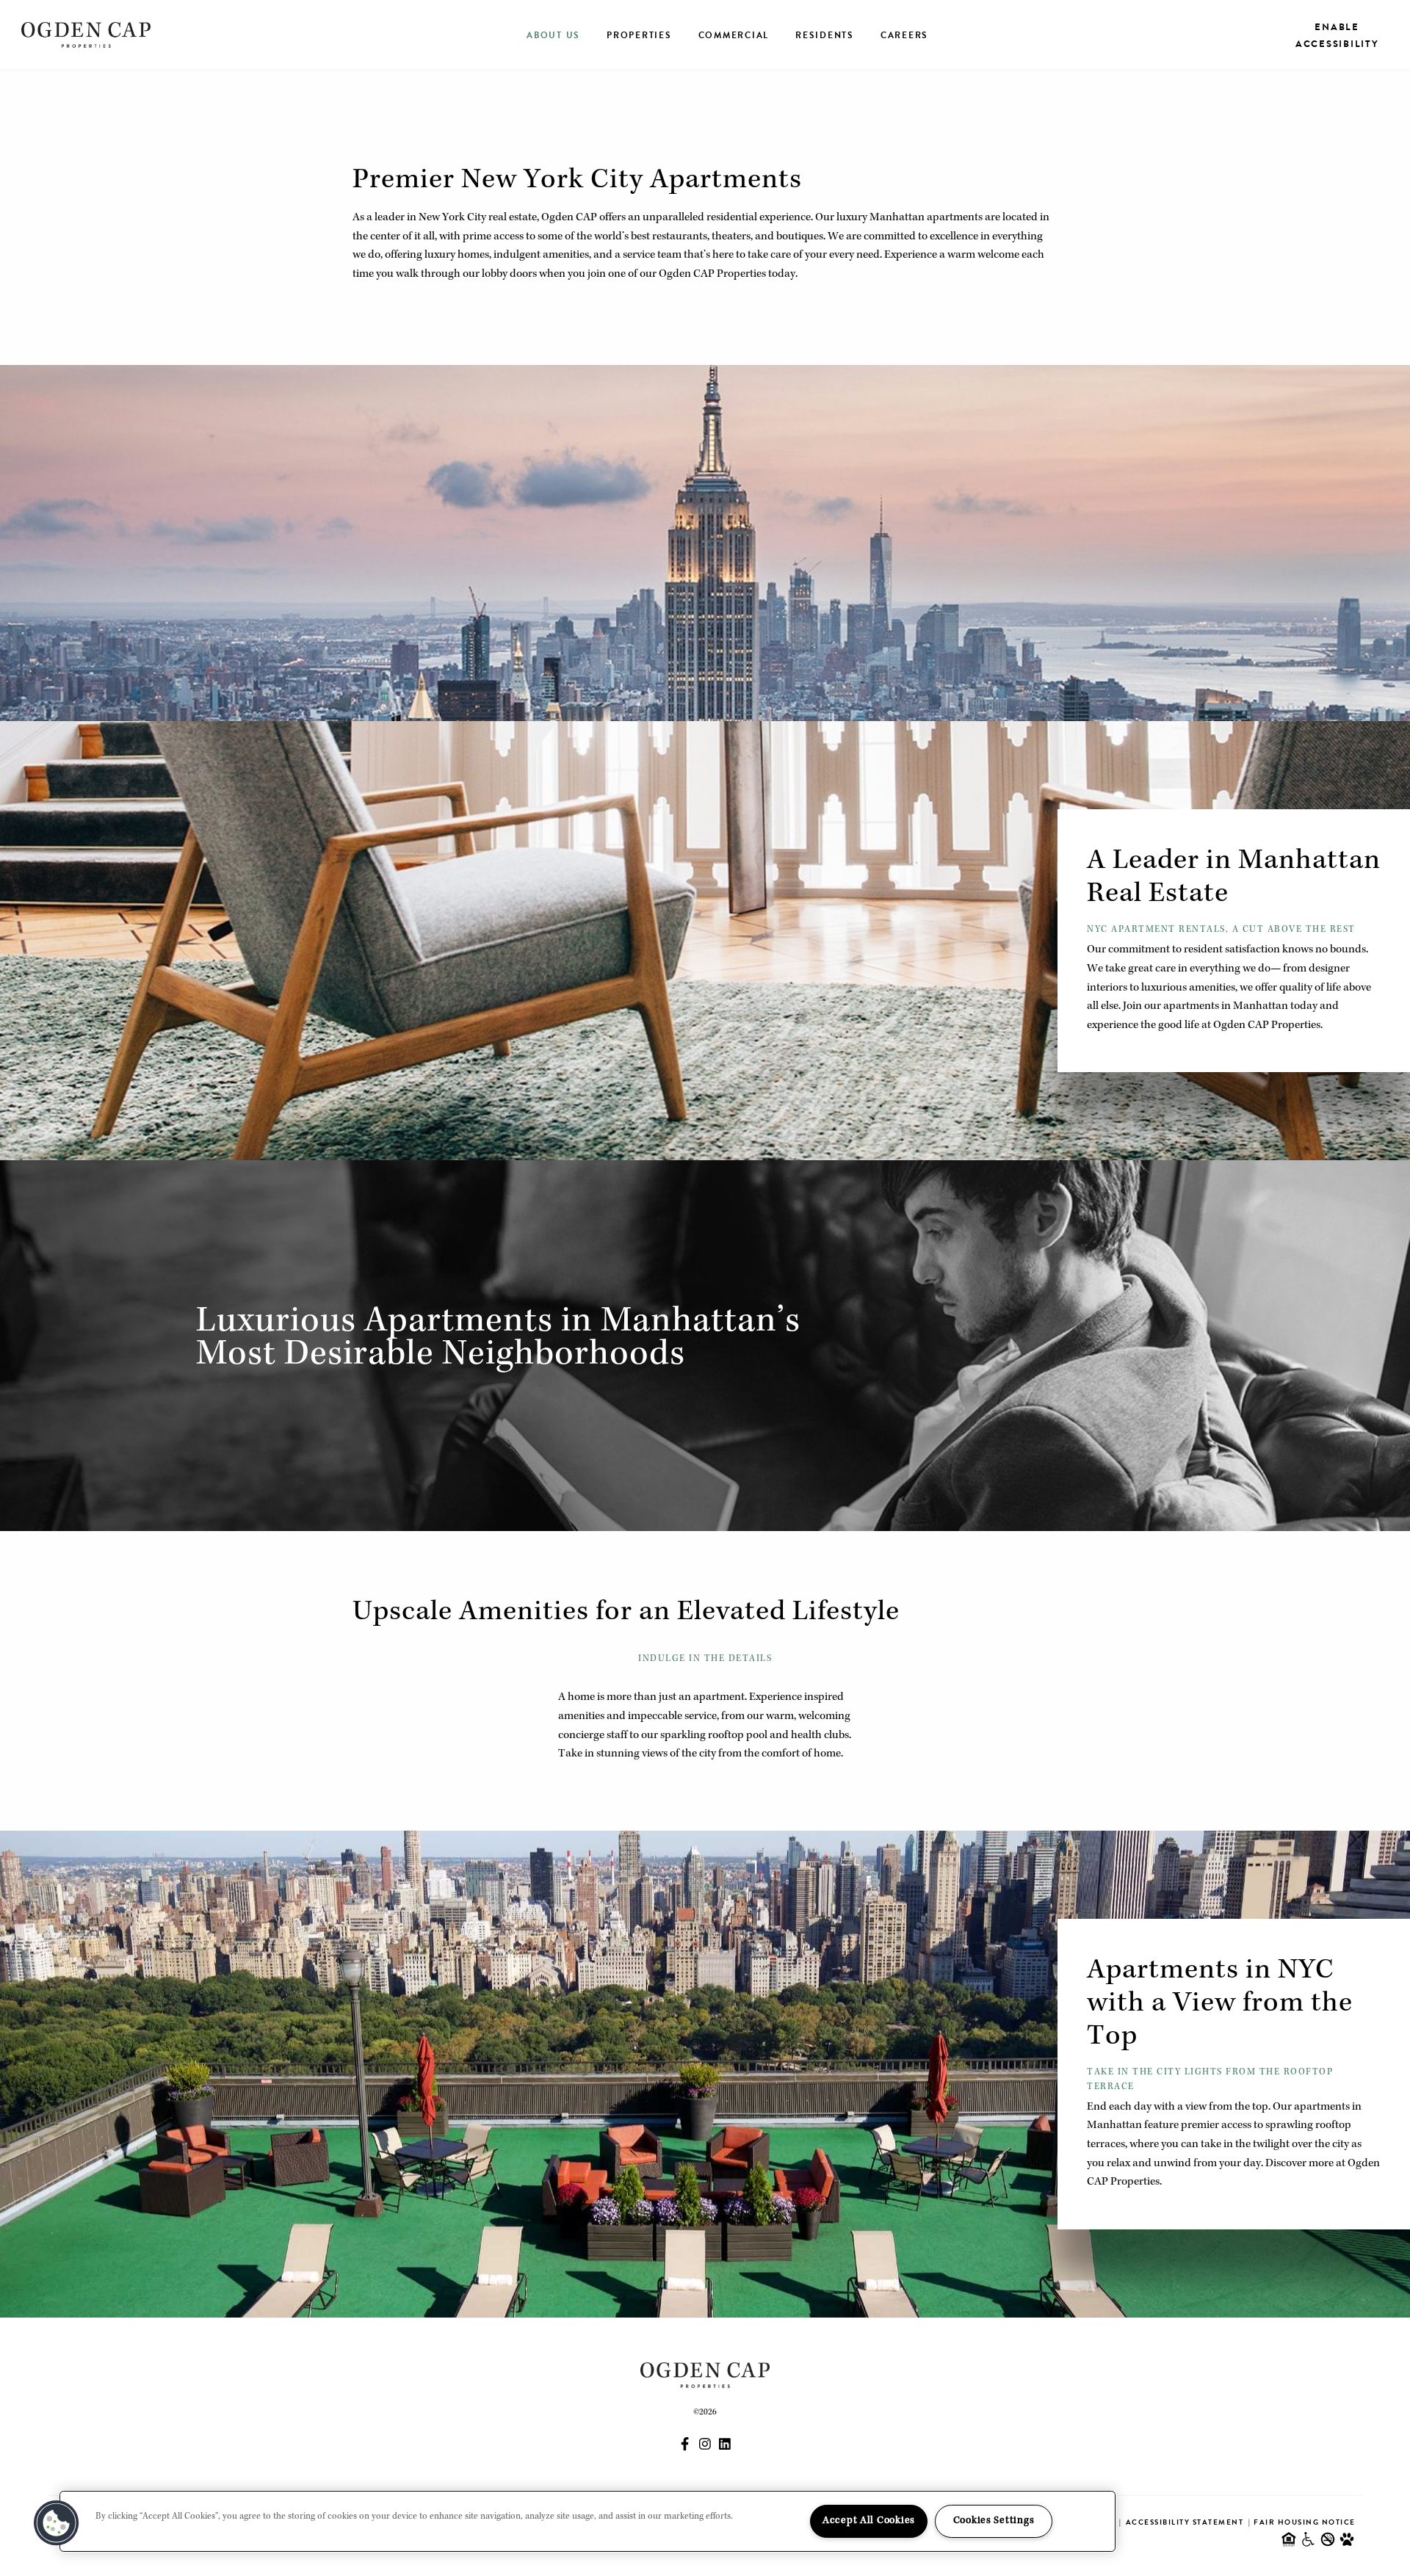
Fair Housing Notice (1305, 2522)
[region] (587, 2521)
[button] (57, 2523)
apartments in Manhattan (1226, 1007)
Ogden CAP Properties (1267, 1026)
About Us (553, 35)
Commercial (734, 35)
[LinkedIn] (725, 2446)
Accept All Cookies (869, 2521)
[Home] (86, 35)
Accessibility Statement (1185, 2522)
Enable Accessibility (1337, 35)
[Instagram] (705, 2446)
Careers (904, 35)
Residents (825, 35)
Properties (639, 35)
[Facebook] (685, 2446)
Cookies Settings (994, 2521)
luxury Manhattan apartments (910, 218)
